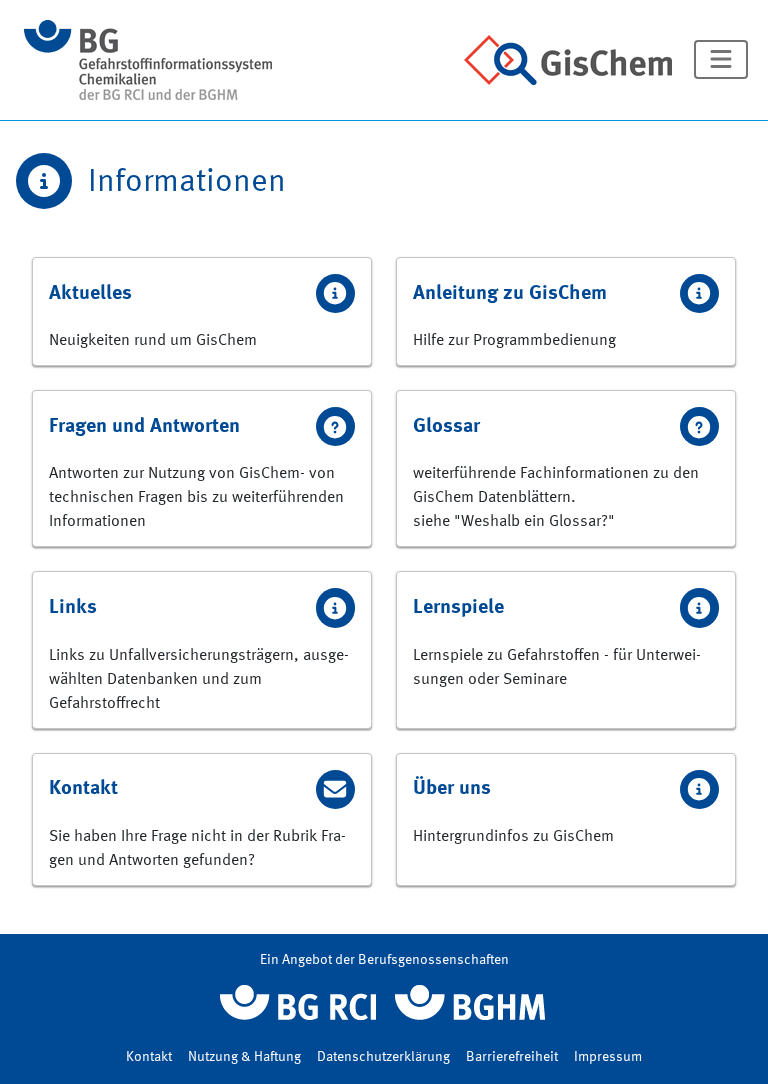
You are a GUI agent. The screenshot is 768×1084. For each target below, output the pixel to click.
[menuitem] (202, 311)
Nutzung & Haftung (244, 1057)
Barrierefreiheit (512, 1057)
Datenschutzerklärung (383, 1057)
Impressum (608, 1057)
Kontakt (149, 1057)
